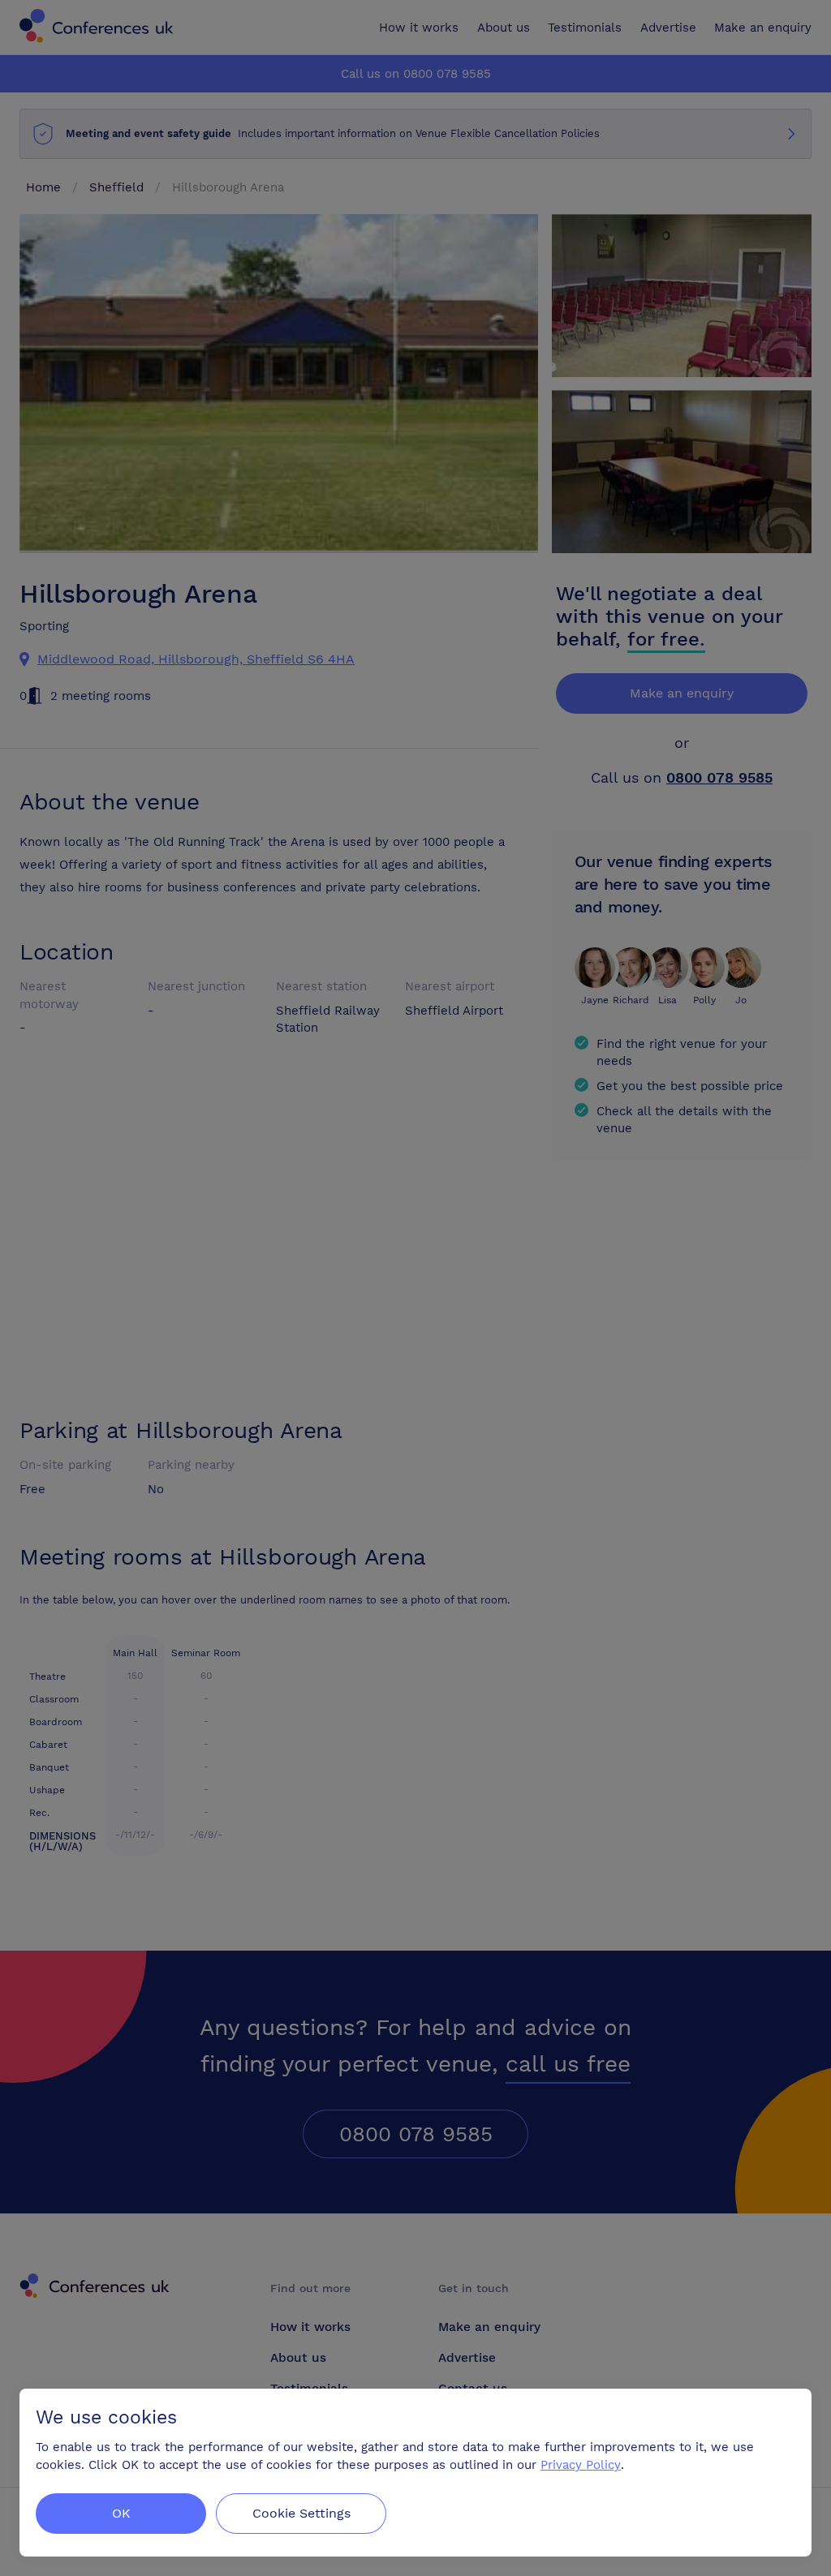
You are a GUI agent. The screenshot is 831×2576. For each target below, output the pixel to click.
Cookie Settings (301, 2513)
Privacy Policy (581, 2465)
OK (121, 2513)
